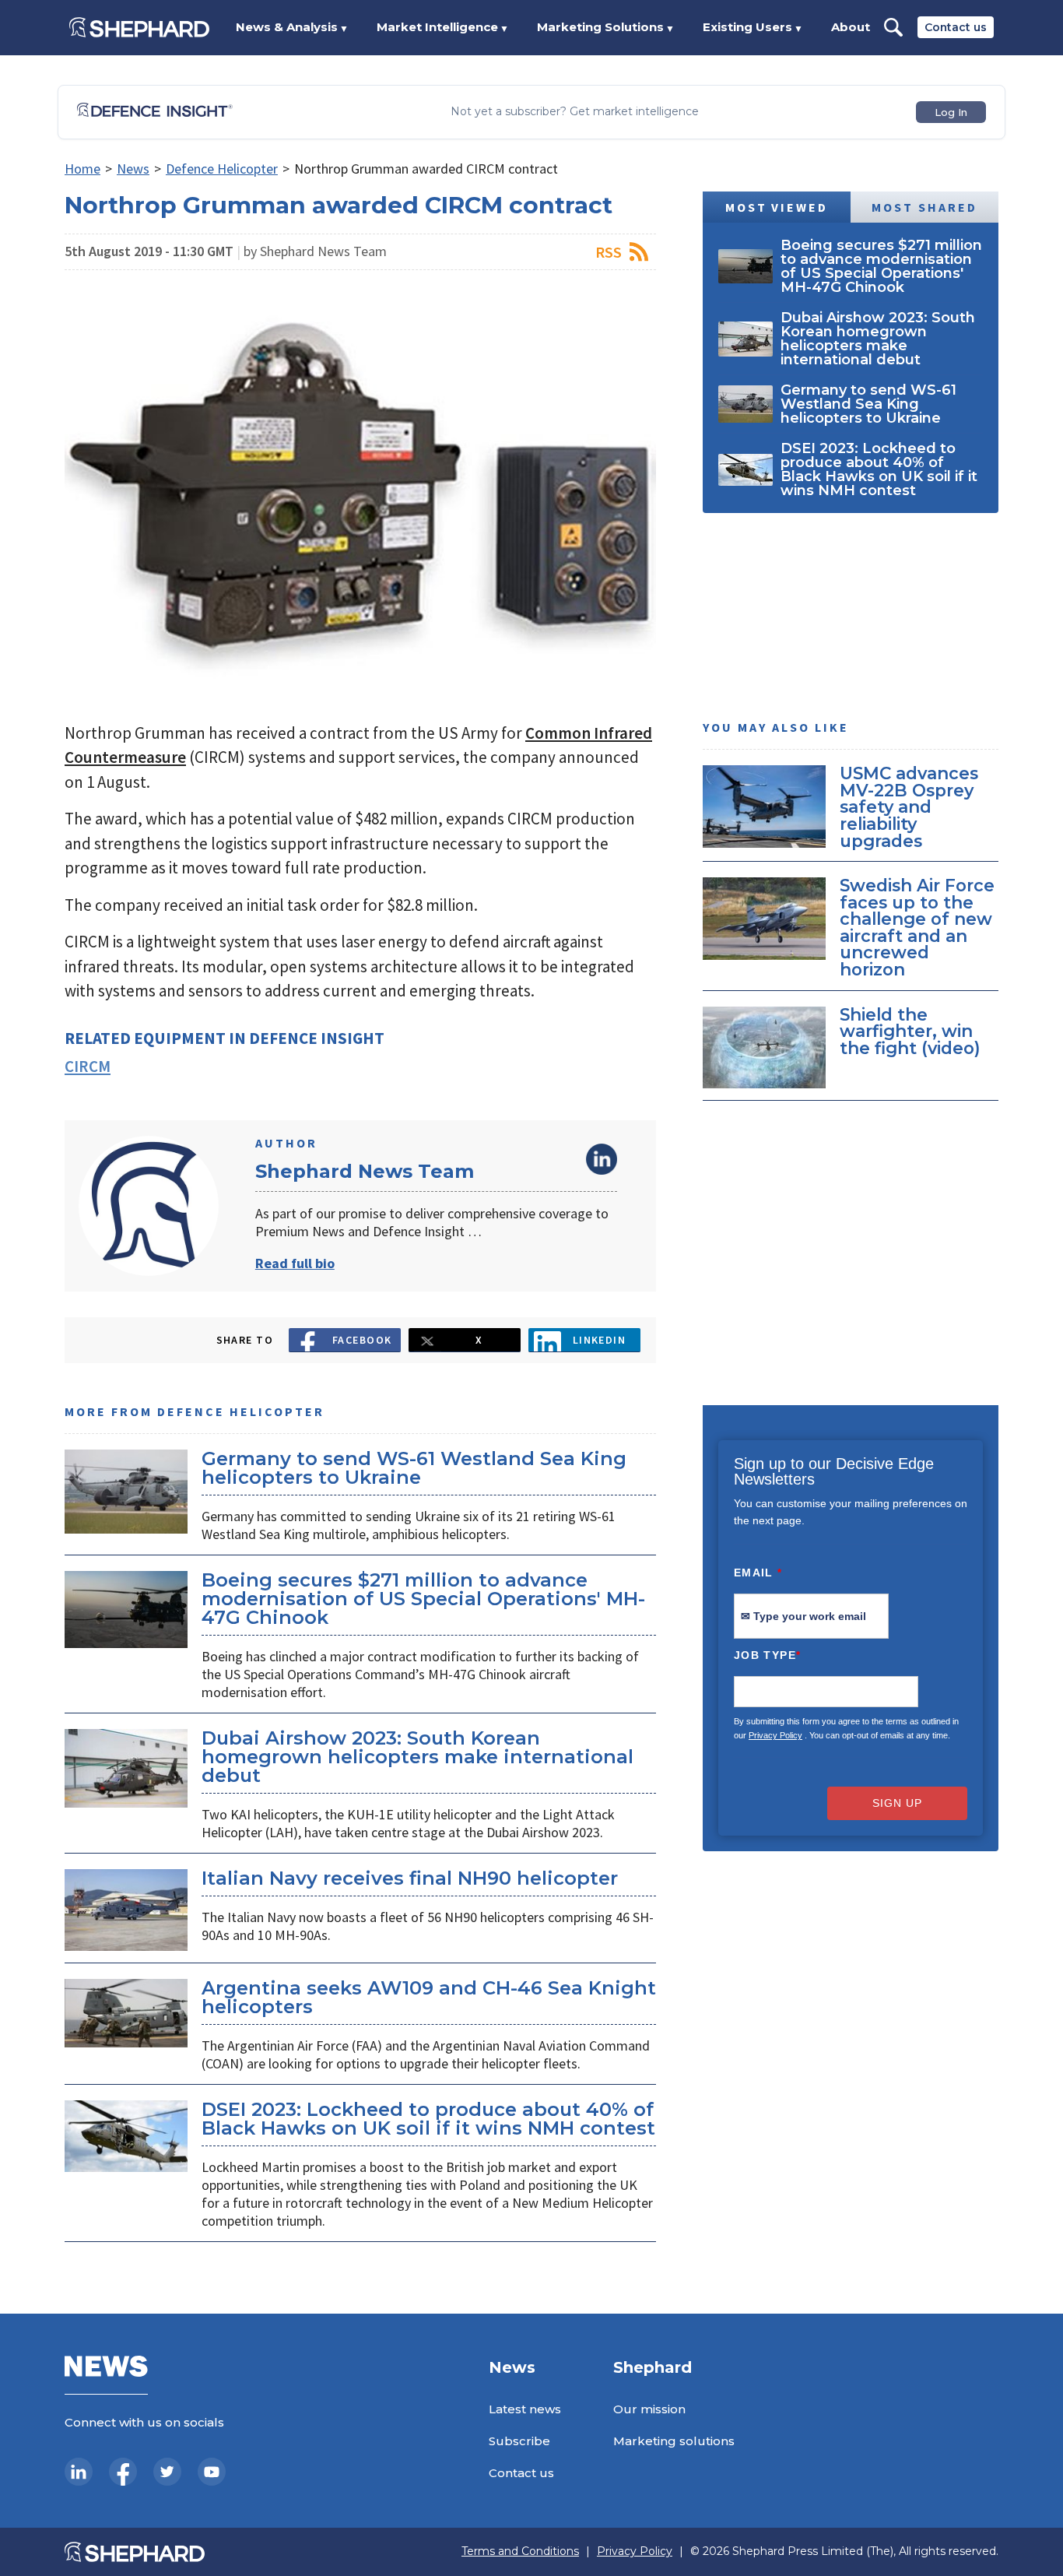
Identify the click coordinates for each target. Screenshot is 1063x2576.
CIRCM (88, 1066)
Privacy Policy (775, 1735)
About (851, 27)
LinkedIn (602, 1159)
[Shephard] (139, 27)
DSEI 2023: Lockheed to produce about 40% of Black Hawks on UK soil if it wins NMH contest (428, 2119)
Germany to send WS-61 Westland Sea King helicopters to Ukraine (414, 1468)
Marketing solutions (674, 2441)
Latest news (525, 2409)
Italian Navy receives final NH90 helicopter (410, 1878)
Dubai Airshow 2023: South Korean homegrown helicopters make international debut (417, 1757)
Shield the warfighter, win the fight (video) (910, 1030)
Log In (951, 112)
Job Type (767, 1655)
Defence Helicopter (222, 169)
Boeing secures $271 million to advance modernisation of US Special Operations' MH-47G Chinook (423, 1599)
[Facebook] (123, 2472)
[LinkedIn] (79, 2472)
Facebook (362, 1340)
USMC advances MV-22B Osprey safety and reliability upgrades (909, 807)
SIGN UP (897, 1803)
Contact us (956, 27)
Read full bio (295, 1263)
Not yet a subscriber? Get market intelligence (575, 112)
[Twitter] (167, 2472)
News (133, 169)
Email (758, 1573)
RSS (609, 252)
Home (82, 169)
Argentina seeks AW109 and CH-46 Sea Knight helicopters (429, 1997)
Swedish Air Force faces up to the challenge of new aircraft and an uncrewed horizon (917, 927)
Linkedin (600, 1340)
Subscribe (519, 2441)
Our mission (649, 2409)
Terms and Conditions (520, 2551)
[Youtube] (212, 2472)
